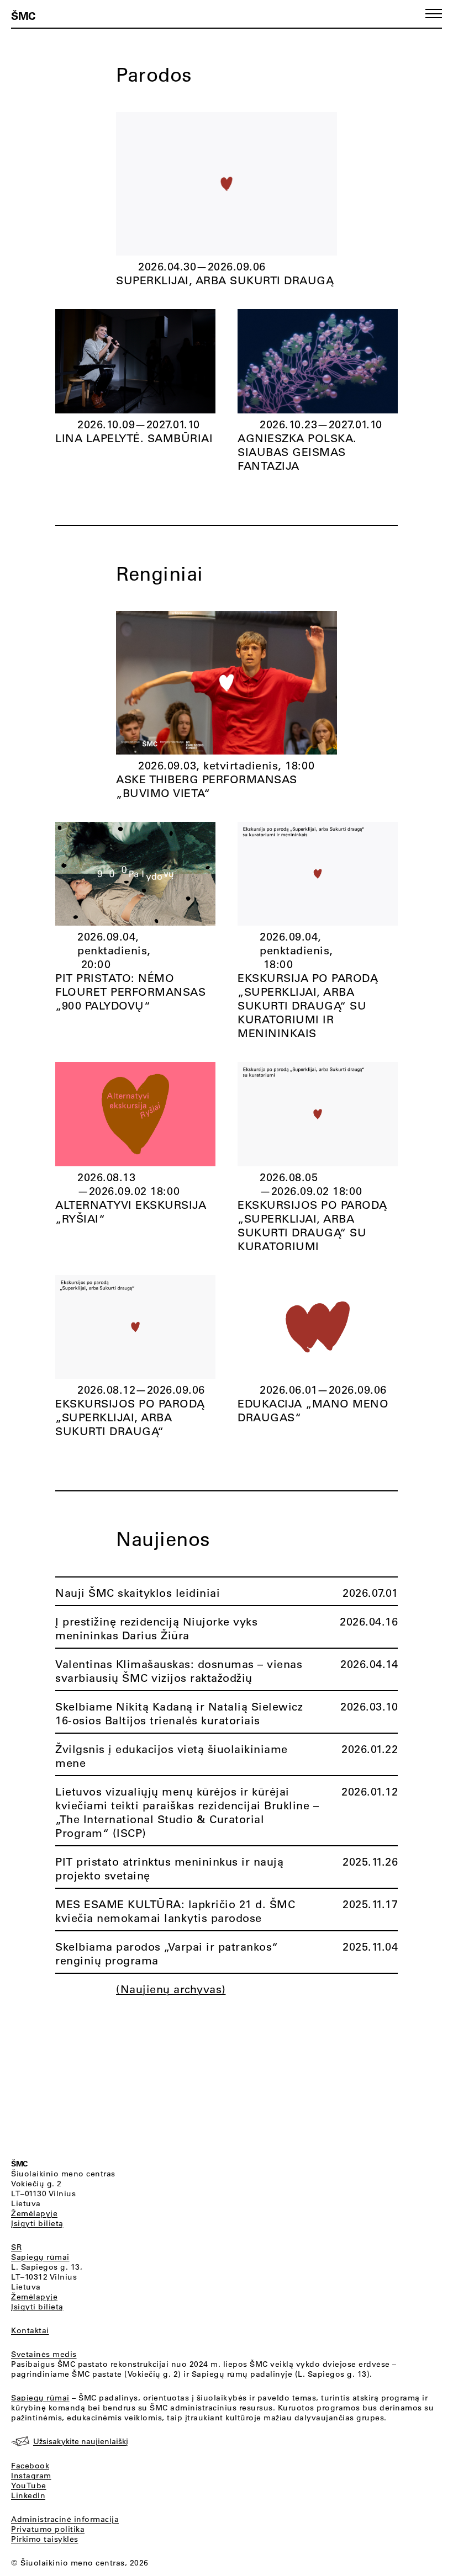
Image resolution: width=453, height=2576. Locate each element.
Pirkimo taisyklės (45, 2539)
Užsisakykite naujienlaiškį (81, 2441)
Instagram (31, 2476)
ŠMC (23, 15)
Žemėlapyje (34, 2213)
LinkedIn (28, 2495)
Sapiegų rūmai (40, 2257)
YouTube (29, 2485)
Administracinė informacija (65, 2519)
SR (16, 2247)
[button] (434, 14)
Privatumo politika (48, 2529)
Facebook (30, 2466)
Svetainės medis (44, 2354)
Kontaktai (30, 2330)
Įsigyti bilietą (37, 2223)
